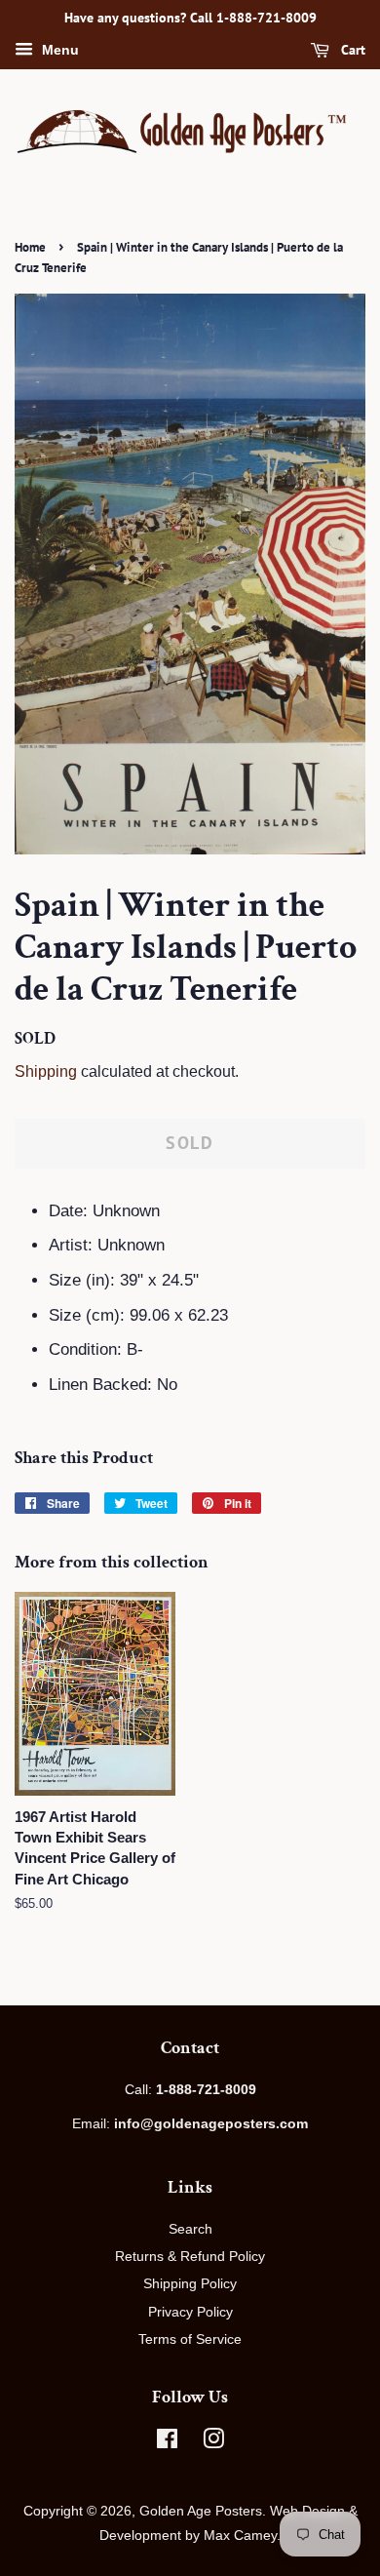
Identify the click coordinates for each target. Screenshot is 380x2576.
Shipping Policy (190, 2283)
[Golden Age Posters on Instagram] (213, 2442)
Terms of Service (190, 2339)
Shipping (46, 1071)
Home (30, 247)
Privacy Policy (190, 2312)
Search (190, 2229)
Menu (58, 50)
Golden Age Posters (201, 2511)
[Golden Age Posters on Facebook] (167, 2442)
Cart (351, 50)
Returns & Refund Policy (190, 2256)
